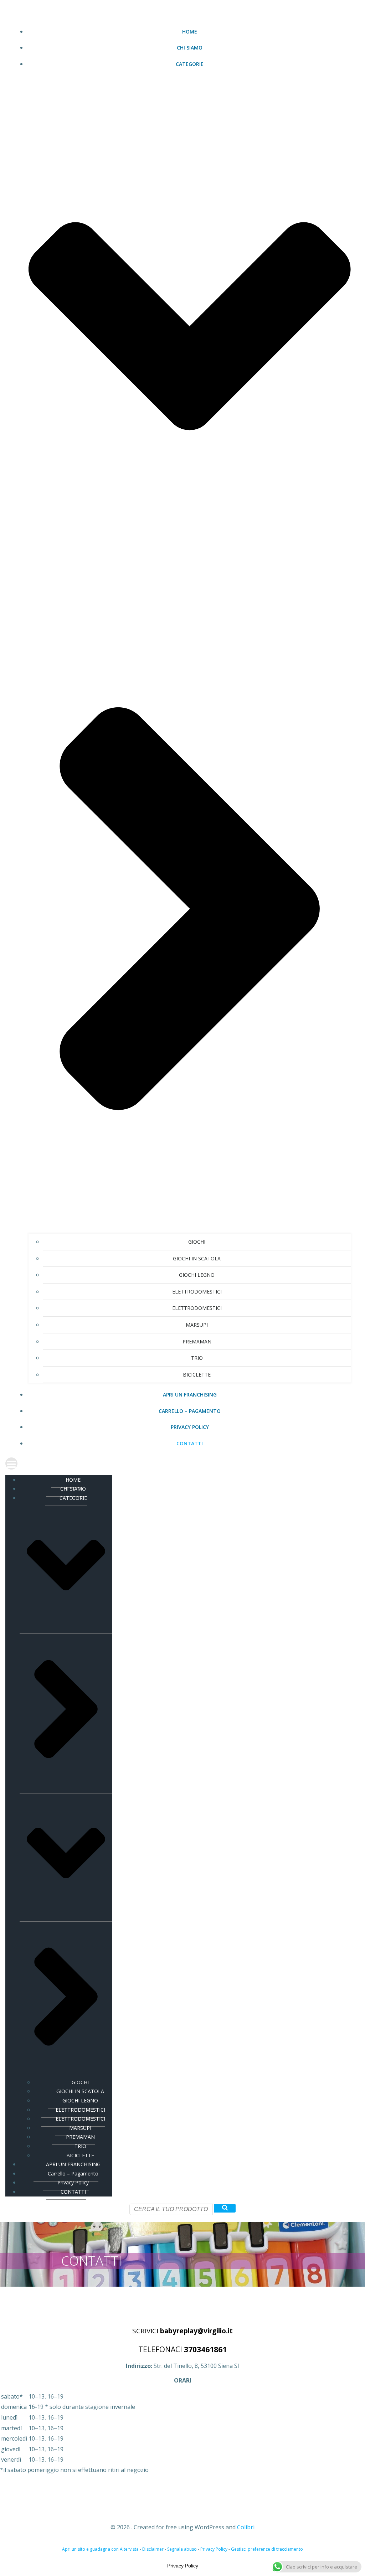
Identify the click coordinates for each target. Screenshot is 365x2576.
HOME (190, 32)
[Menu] (182, 1463)
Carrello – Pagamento (190, 1411)
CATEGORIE (73, 1498)
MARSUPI (197, 1325)
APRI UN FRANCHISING (190, 1395)
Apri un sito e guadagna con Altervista (100, 2549)
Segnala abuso (182, 2549)
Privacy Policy (190, 1427)
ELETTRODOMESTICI (197, 1292)
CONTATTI (190, 1443)
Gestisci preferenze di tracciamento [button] (267, 2549)
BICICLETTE (197, 1375)
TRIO (197, 1358)
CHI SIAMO (190, 48)
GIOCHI (197, 1242)
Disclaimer (153, 2549)
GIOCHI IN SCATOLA (197, 1258)
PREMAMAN (197, 1341)
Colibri (246, 2527)
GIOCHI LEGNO (197, 1275)
